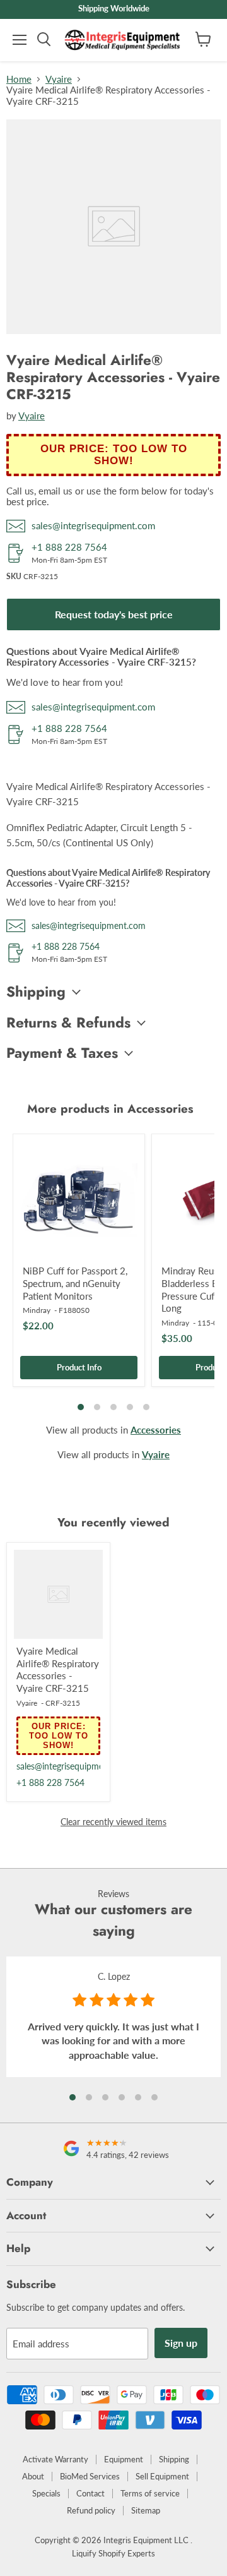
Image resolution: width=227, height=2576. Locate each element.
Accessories (156, 1430)
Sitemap (146, 2510)
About (33, 2476)
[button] (73, 2097)
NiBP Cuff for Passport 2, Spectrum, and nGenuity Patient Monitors (75, 1283)
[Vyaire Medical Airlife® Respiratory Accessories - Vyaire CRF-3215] (58, 1594)
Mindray (37, 1310)
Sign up (181, 2343)
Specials (46, 2493)
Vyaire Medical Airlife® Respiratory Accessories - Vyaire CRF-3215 (58, 1669)
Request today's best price (114, 614)
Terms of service (150, 2493)
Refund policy (91, 2510)
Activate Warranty (55, 2459)
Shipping (174, 2459)
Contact (90, 2493)
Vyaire (59, 79)
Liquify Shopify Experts (113, 2553)
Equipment (124, 2459)
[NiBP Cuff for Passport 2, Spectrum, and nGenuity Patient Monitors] (79, 1200)
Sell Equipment (162, 2476)
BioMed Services (90, 2476)
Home (19, 79)
